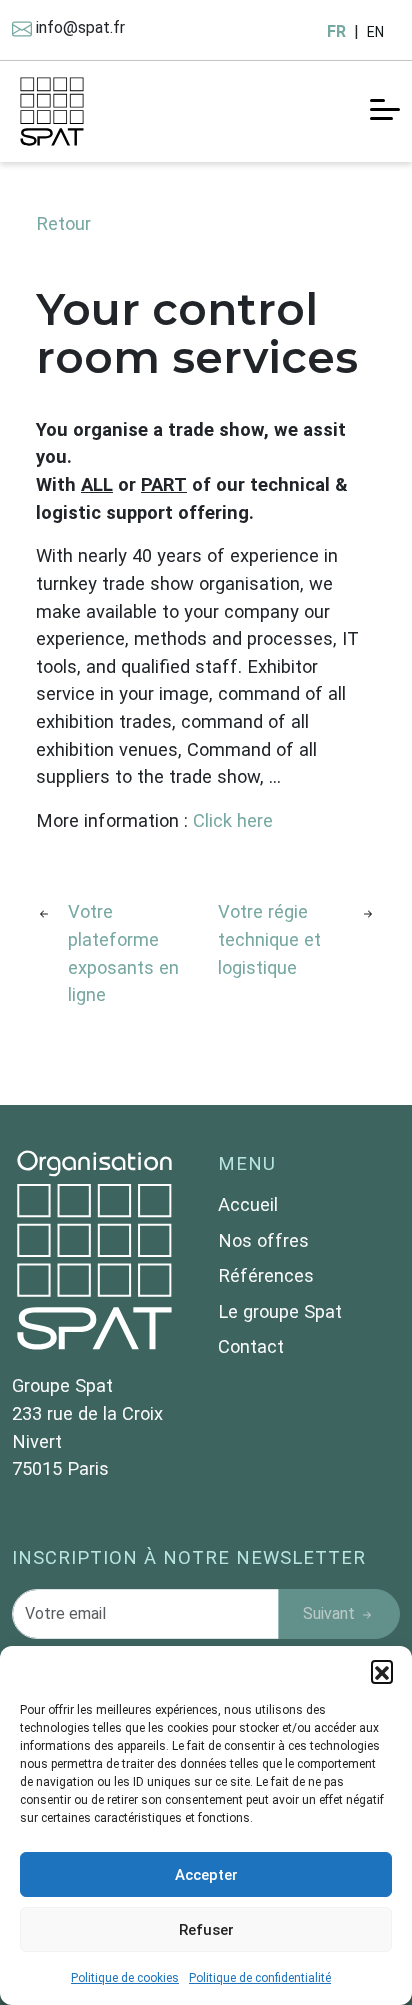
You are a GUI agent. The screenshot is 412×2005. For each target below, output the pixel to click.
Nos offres (263, 1240)
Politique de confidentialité (260, 1978)
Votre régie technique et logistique (269, 939)
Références (266, 1275)
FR (336, 31)
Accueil (248, 1204)
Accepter (206, 1875)
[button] (382, 1671)
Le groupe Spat (280, 1311)
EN (375, 32)
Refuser (206, 1930)
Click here (233, 820)
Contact (251, 1346)
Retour (63, 223)
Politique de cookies (125, 1978)
